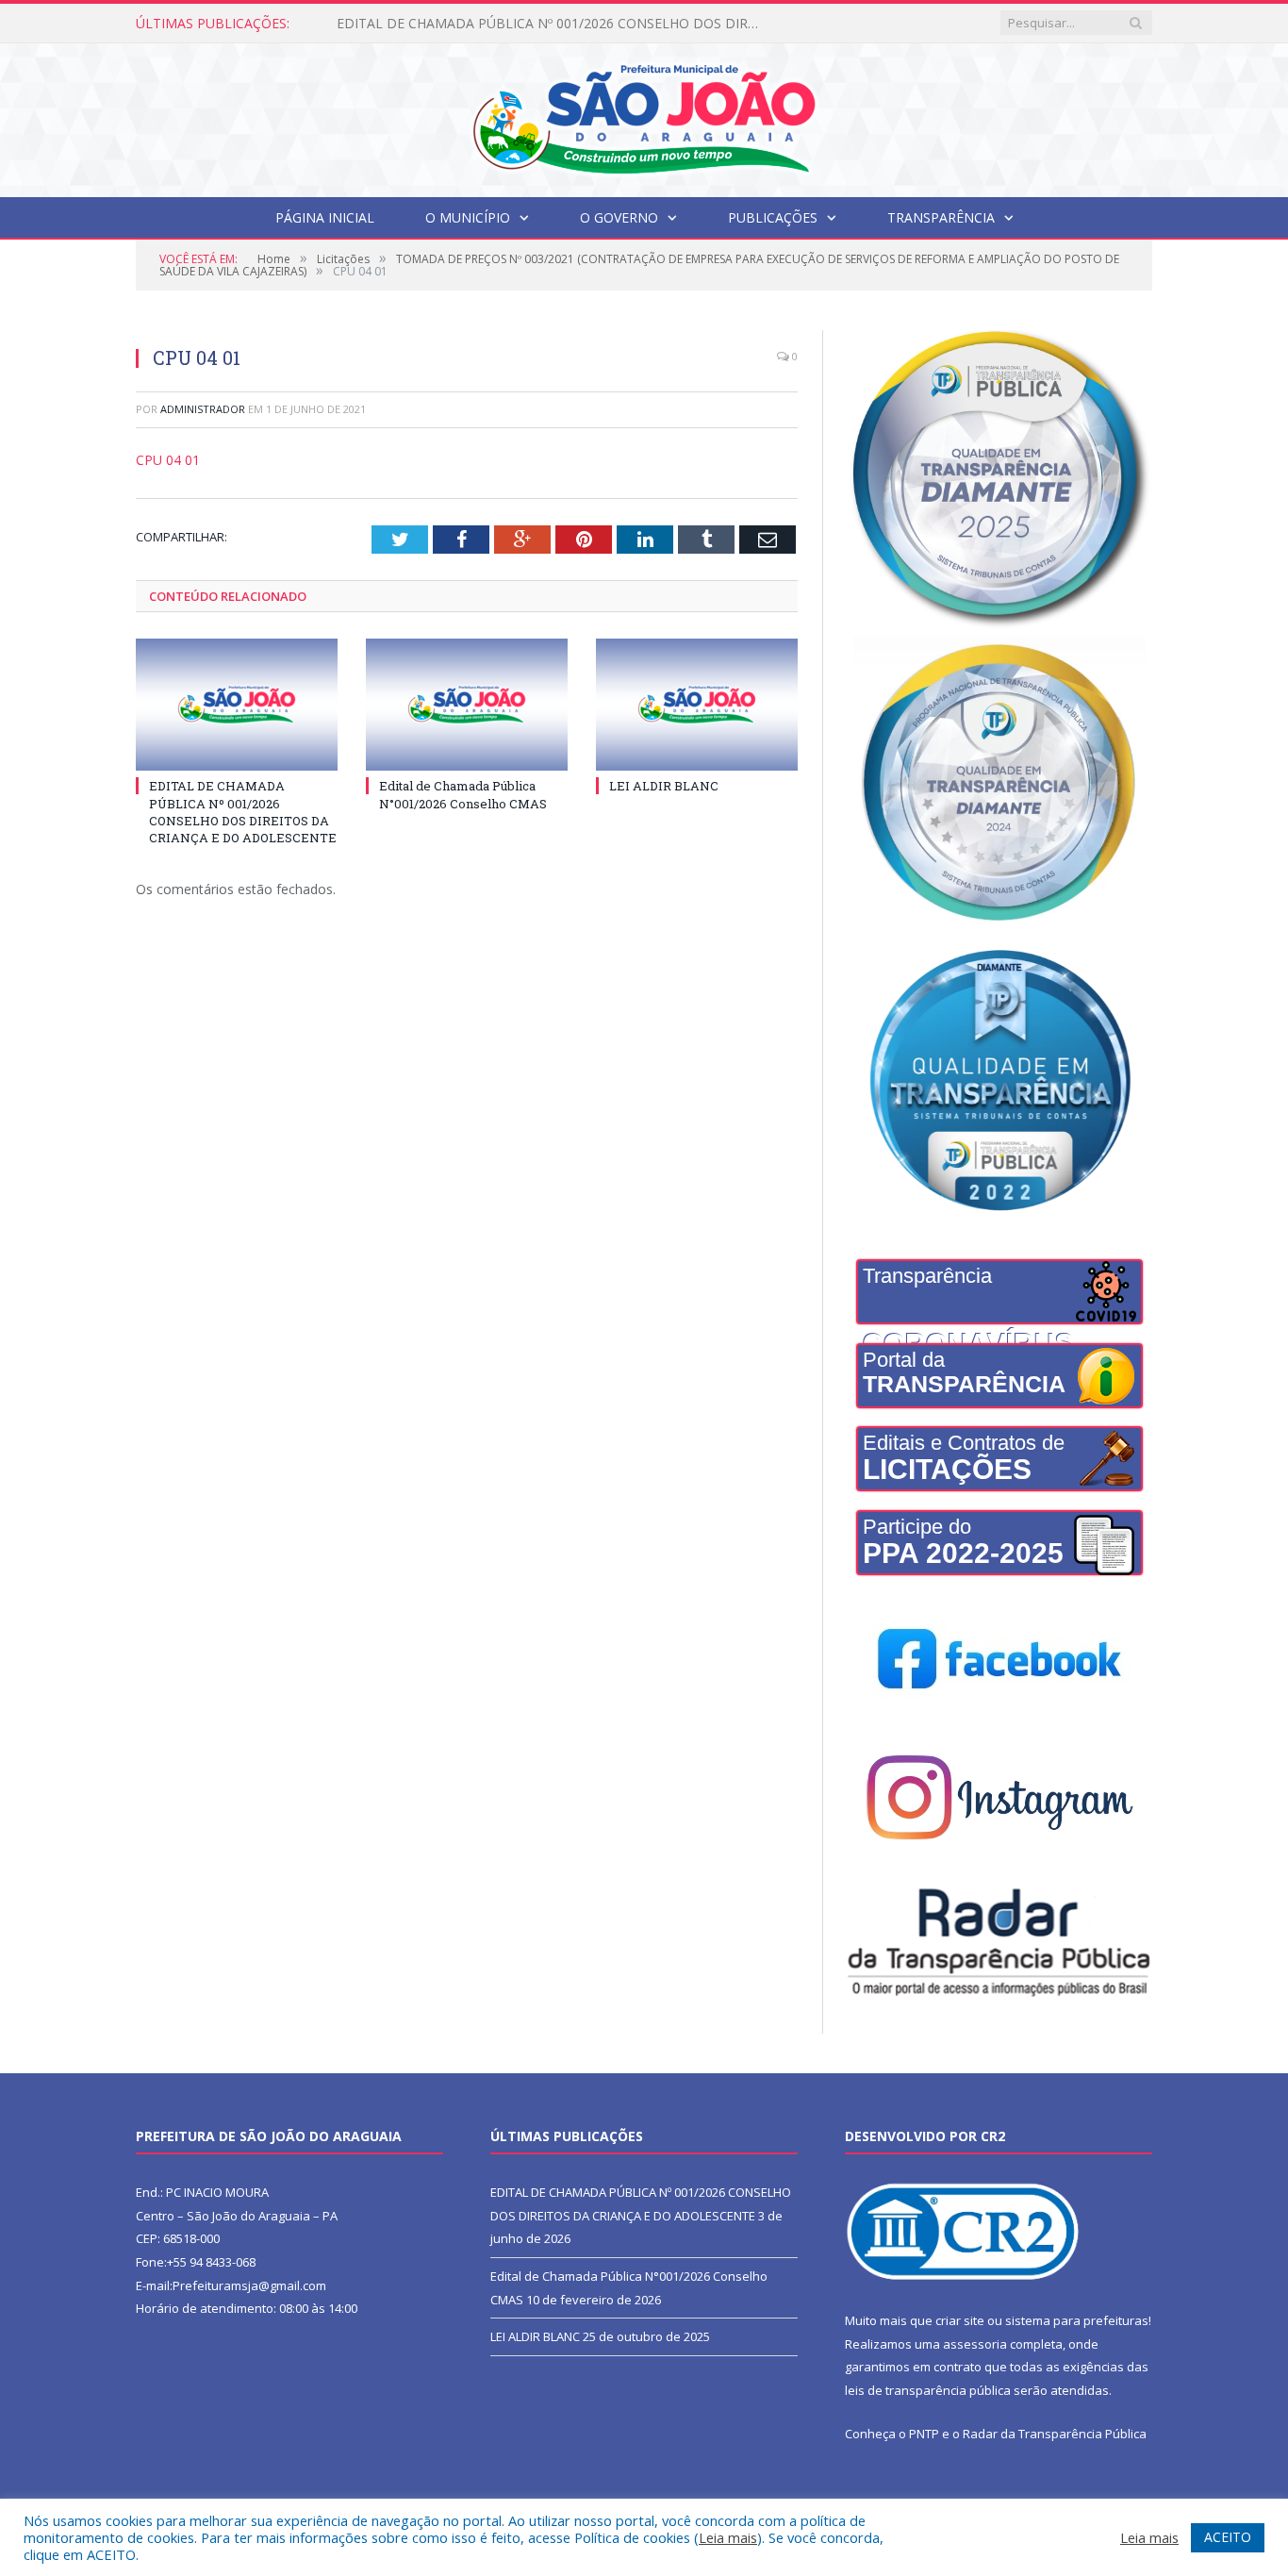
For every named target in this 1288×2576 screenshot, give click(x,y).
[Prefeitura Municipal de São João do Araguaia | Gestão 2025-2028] (644, 116)
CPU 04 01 (168, 460)
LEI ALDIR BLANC (664, 786)
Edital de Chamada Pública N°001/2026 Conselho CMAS (507, 24)
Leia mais (728, 2537)
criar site (960, 2320)
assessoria (975, 2344)
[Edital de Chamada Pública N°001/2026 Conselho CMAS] (467, 705)
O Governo (619, 217)
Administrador (203, 409)
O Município (468, 217)
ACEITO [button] (1228, 2537)
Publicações (773, 217)
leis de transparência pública (928, 2390)
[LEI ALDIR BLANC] (697, 705)
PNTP (924, 2434)
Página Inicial (325, 217)
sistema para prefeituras (1077, 2320)
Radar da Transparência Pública (1055, 2434)
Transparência (941, 217)
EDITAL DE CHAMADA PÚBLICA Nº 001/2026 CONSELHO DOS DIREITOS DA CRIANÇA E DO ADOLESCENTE (243, 812)
